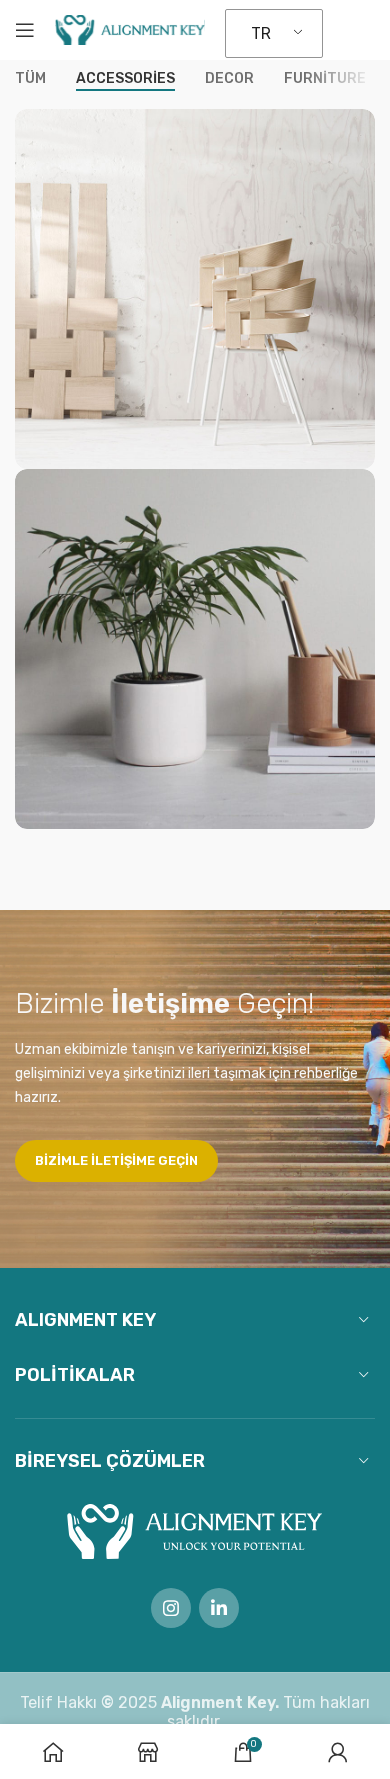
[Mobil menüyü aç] (25, 30)
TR (261, 33)
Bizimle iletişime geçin (116, 1160)
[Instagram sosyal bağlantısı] (171, 1608)
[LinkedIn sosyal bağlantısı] (219, 1608)
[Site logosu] (130, 28)
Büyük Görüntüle (357, 126)
